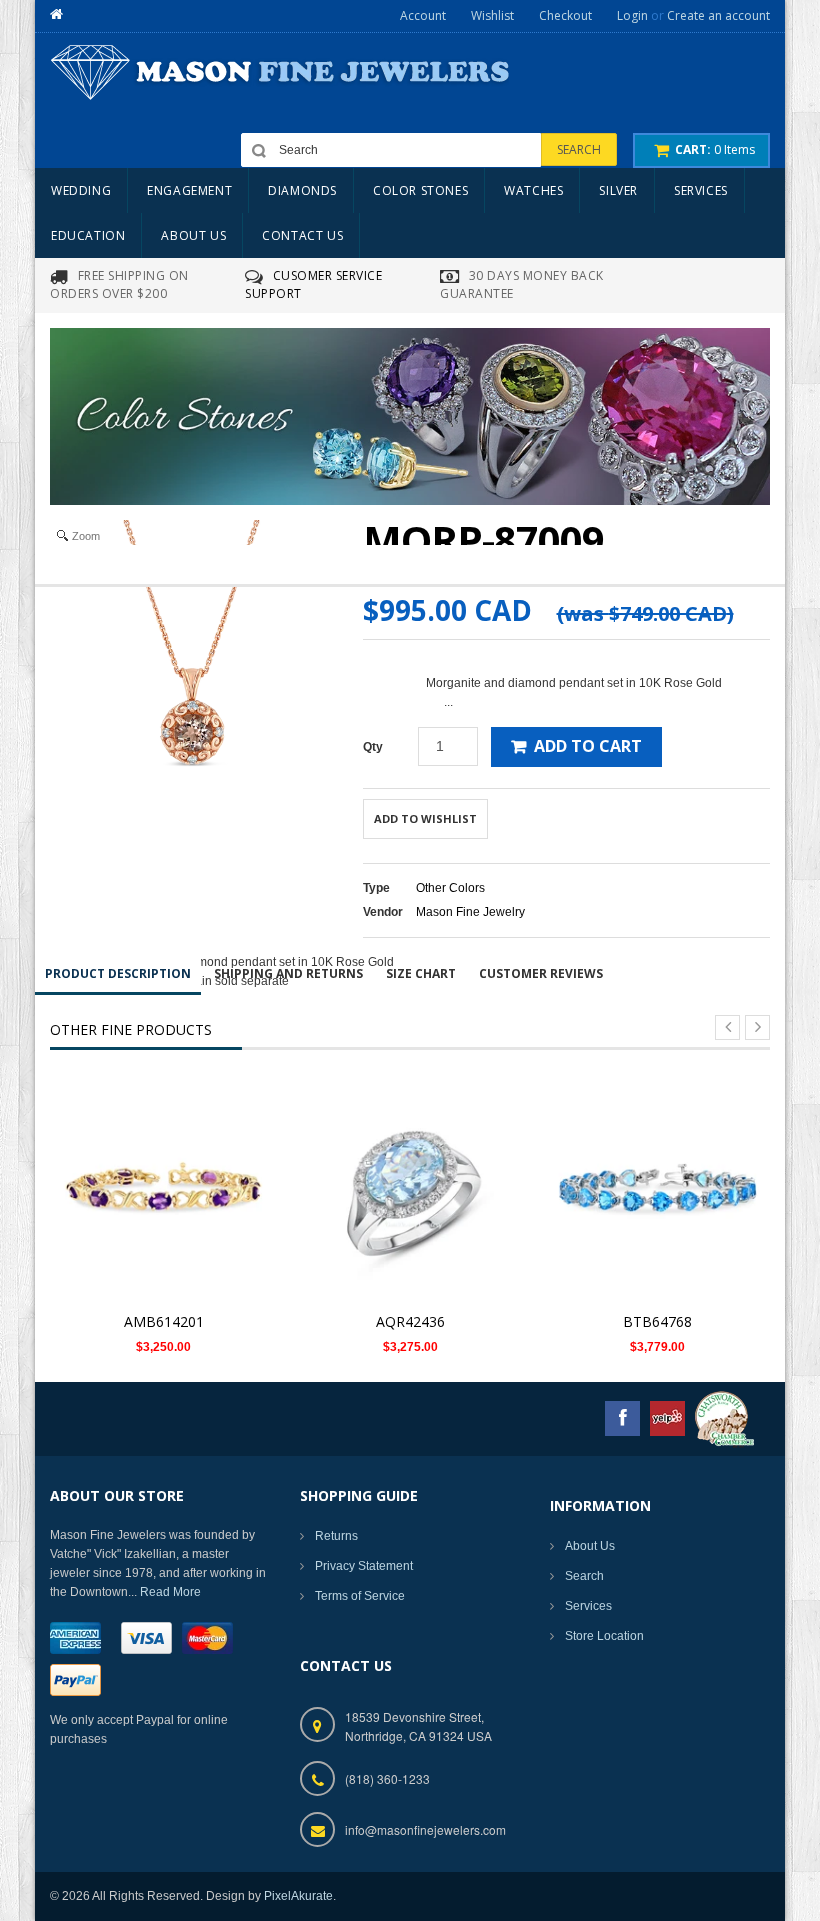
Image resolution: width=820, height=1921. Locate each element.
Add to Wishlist (425, 818)
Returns (336, 1536)
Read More (170, 1592)
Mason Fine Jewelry (470, 912)
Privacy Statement (364, 1566)
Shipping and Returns (288, 973)
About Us (590, 1546)
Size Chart (421, 973)
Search (584, 1576)
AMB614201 (164, 1321)
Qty (373, 747)
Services (588, 1606)
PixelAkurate (298, 1896)
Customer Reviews (541, 973)
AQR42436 (410, 1321)
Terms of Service (360, 1596)
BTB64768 (657, 1321)
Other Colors (450, 888)
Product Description (118, 973)
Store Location (604, 1636)
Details (169, 1175)
